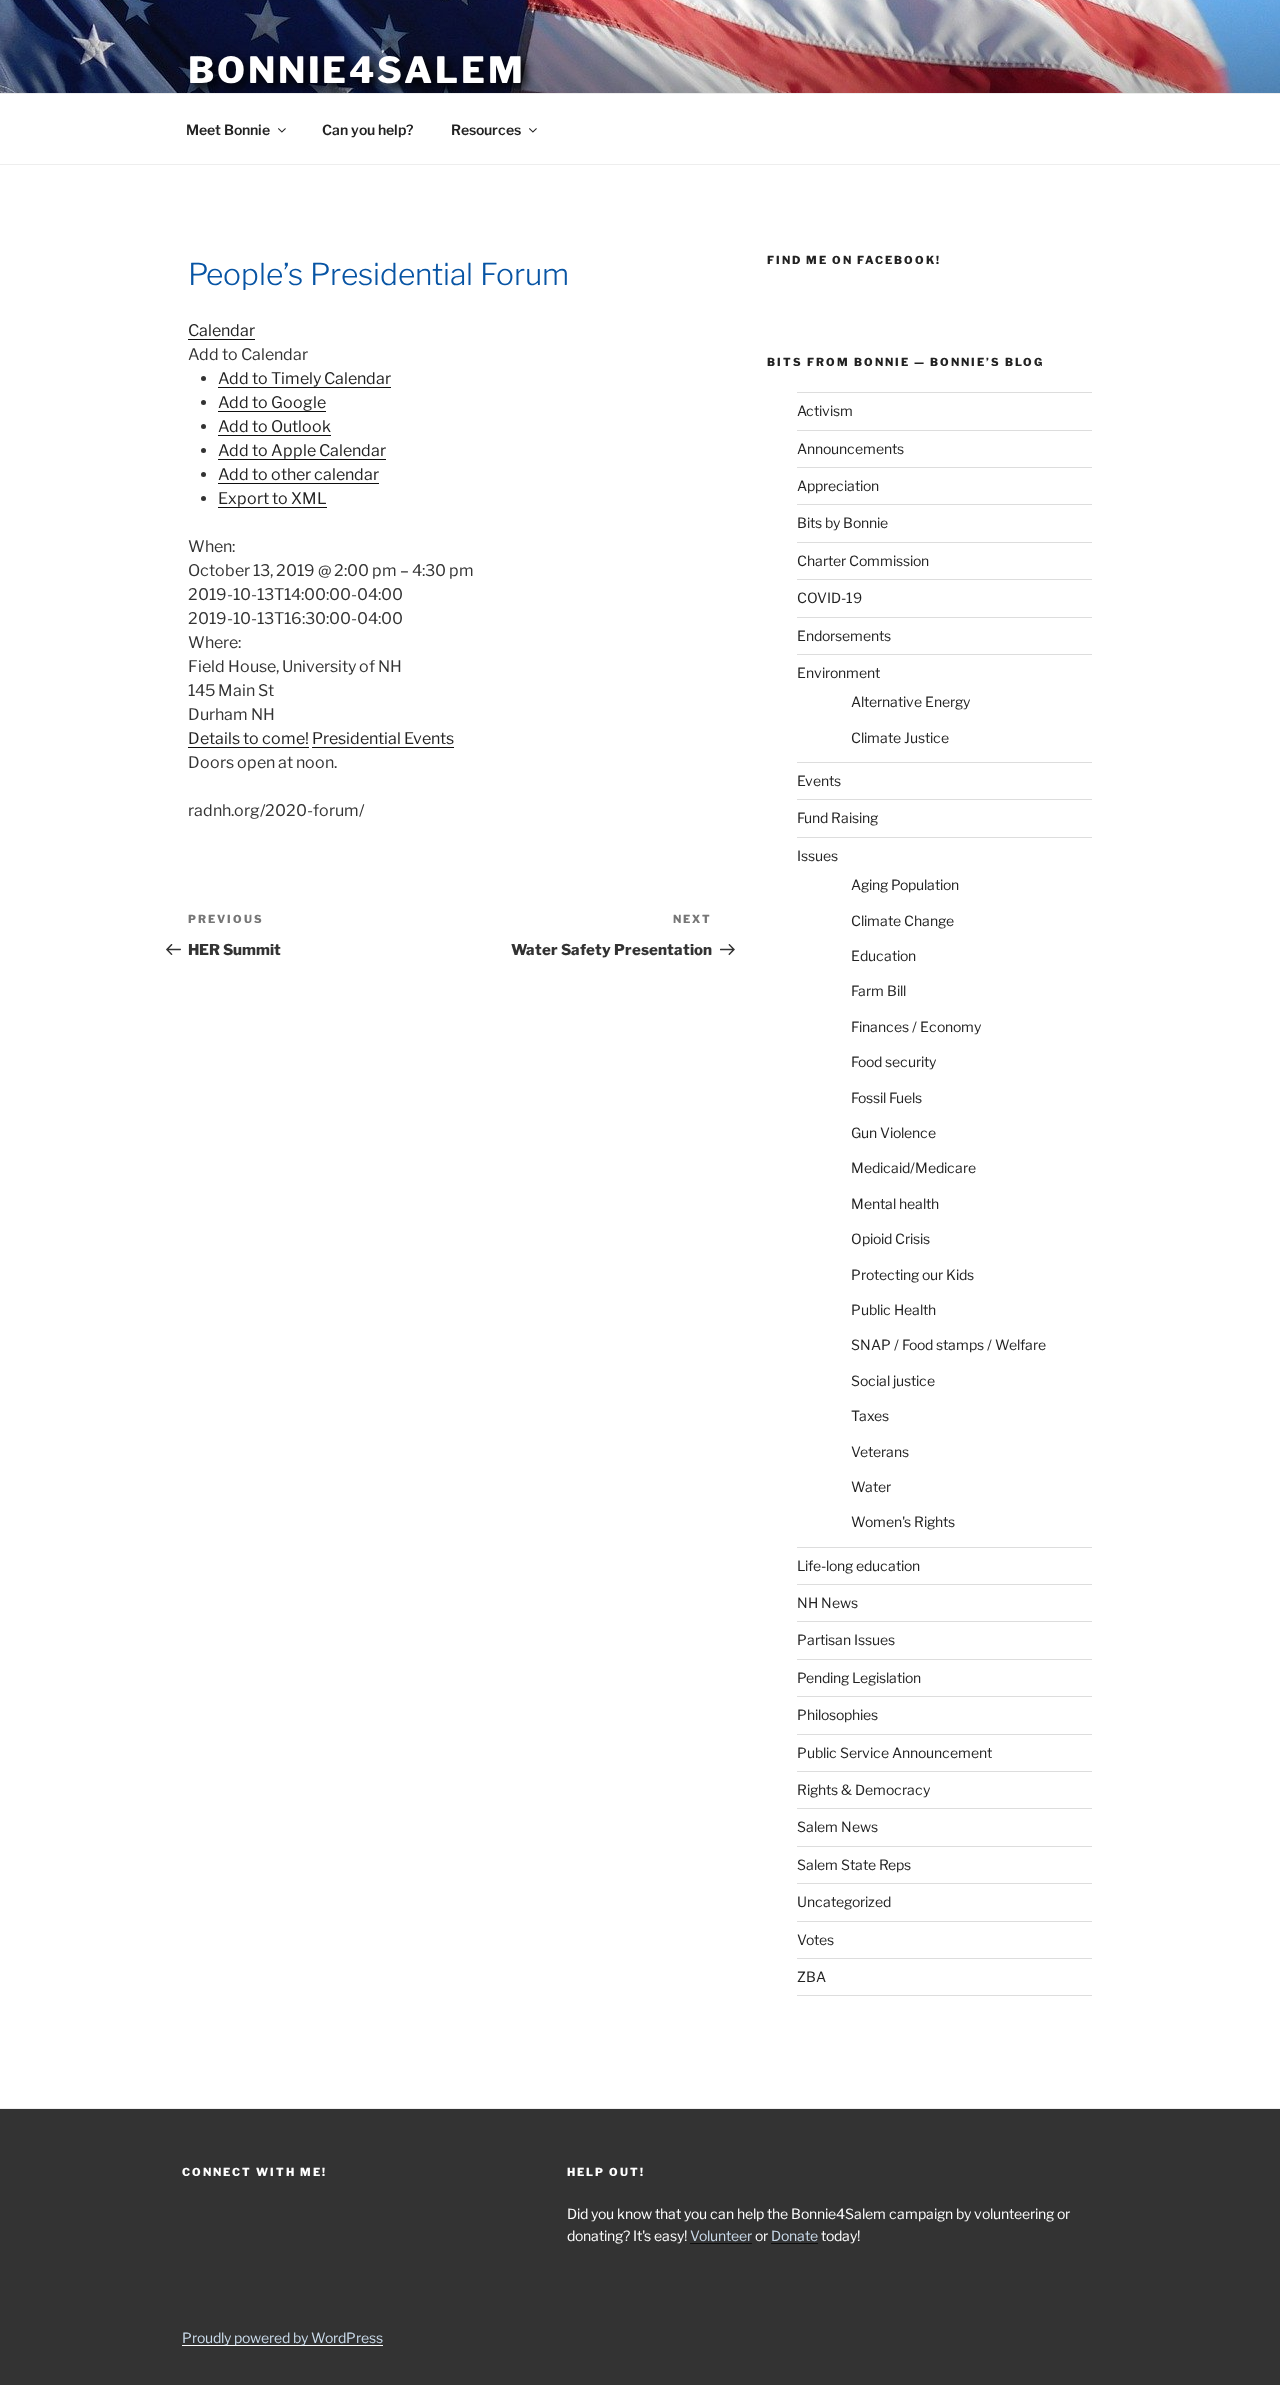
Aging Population (905, 884)
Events (819, 780)
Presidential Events (383, 738)
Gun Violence (893, 1132)
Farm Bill (878, 990)
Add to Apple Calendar (302, 450)
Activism (825, 410)
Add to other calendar (298, 474)
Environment (838, 672)
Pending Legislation (859, 1677)
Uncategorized (844, 1901)
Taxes (870, 1415)
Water (871, 1486)
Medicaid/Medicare (913, 1167)
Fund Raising (837, 817)
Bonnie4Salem (357, 70)
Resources (486, 129)
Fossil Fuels (886, 1097)
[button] (248, 354)
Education (883, 955)
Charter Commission (863, 560)
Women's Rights (903, 1521)
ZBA (811, 1976)
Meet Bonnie (228, 129)
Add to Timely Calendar (304, 378)
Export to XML (272, 498)
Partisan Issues (846, 1639)
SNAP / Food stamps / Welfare (948, 1344)
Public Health (893, 1309)
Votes (815, 1939)
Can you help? (367, 129)
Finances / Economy (916, 1026)
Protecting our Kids (912, 1274)
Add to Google (272, 402)
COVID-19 (829, 597)
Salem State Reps (854, 1864)
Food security (893, 1061)
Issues (817, 855)
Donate (794, 2235)
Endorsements (844, 635)
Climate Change (902, 920)
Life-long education (858, 1565)
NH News (827, 1602)
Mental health (895, 1203)
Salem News (837, 1826)
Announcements (850, 448)
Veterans (880, 1451)
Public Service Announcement (894, 1752)
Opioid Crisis (890, 1238)
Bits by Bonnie (842, 522)
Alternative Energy (910, 701)
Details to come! (248, 738)
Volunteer (721, 2235)
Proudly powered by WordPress (282, 2337)
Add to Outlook (274, 426)
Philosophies (837, 1714)
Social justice (893, 1380)
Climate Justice (900, 737)
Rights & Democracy (863, 1789)
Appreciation (838, 485)
